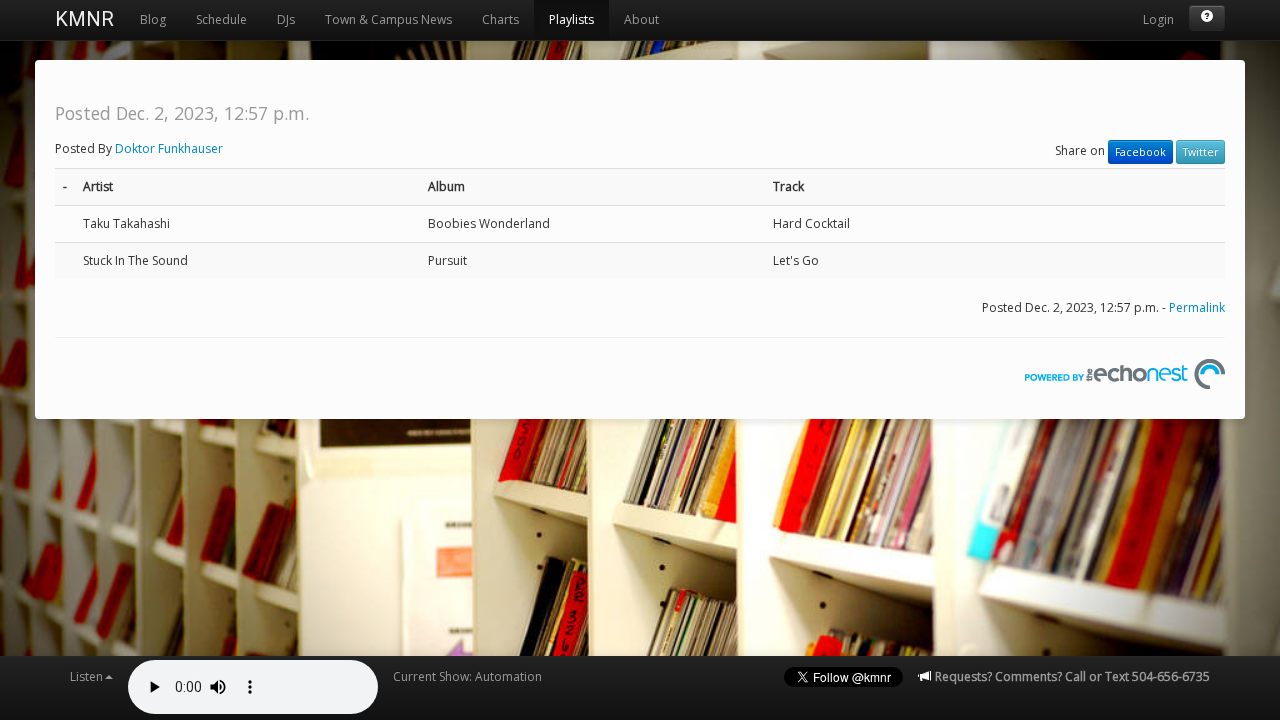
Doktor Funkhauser (169, 148)
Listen (86, 676)
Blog (153, 19)
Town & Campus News (388, 19)
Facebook (1140, 152)
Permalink (1197, 307)
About (641, 19)
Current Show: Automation (467, 676)
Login (1158, 19)
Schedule (221, 19)
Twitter (1200, 152)
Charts (500, 19)
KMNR (84, 19)
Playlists (571, 19)
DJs (286, 19)
